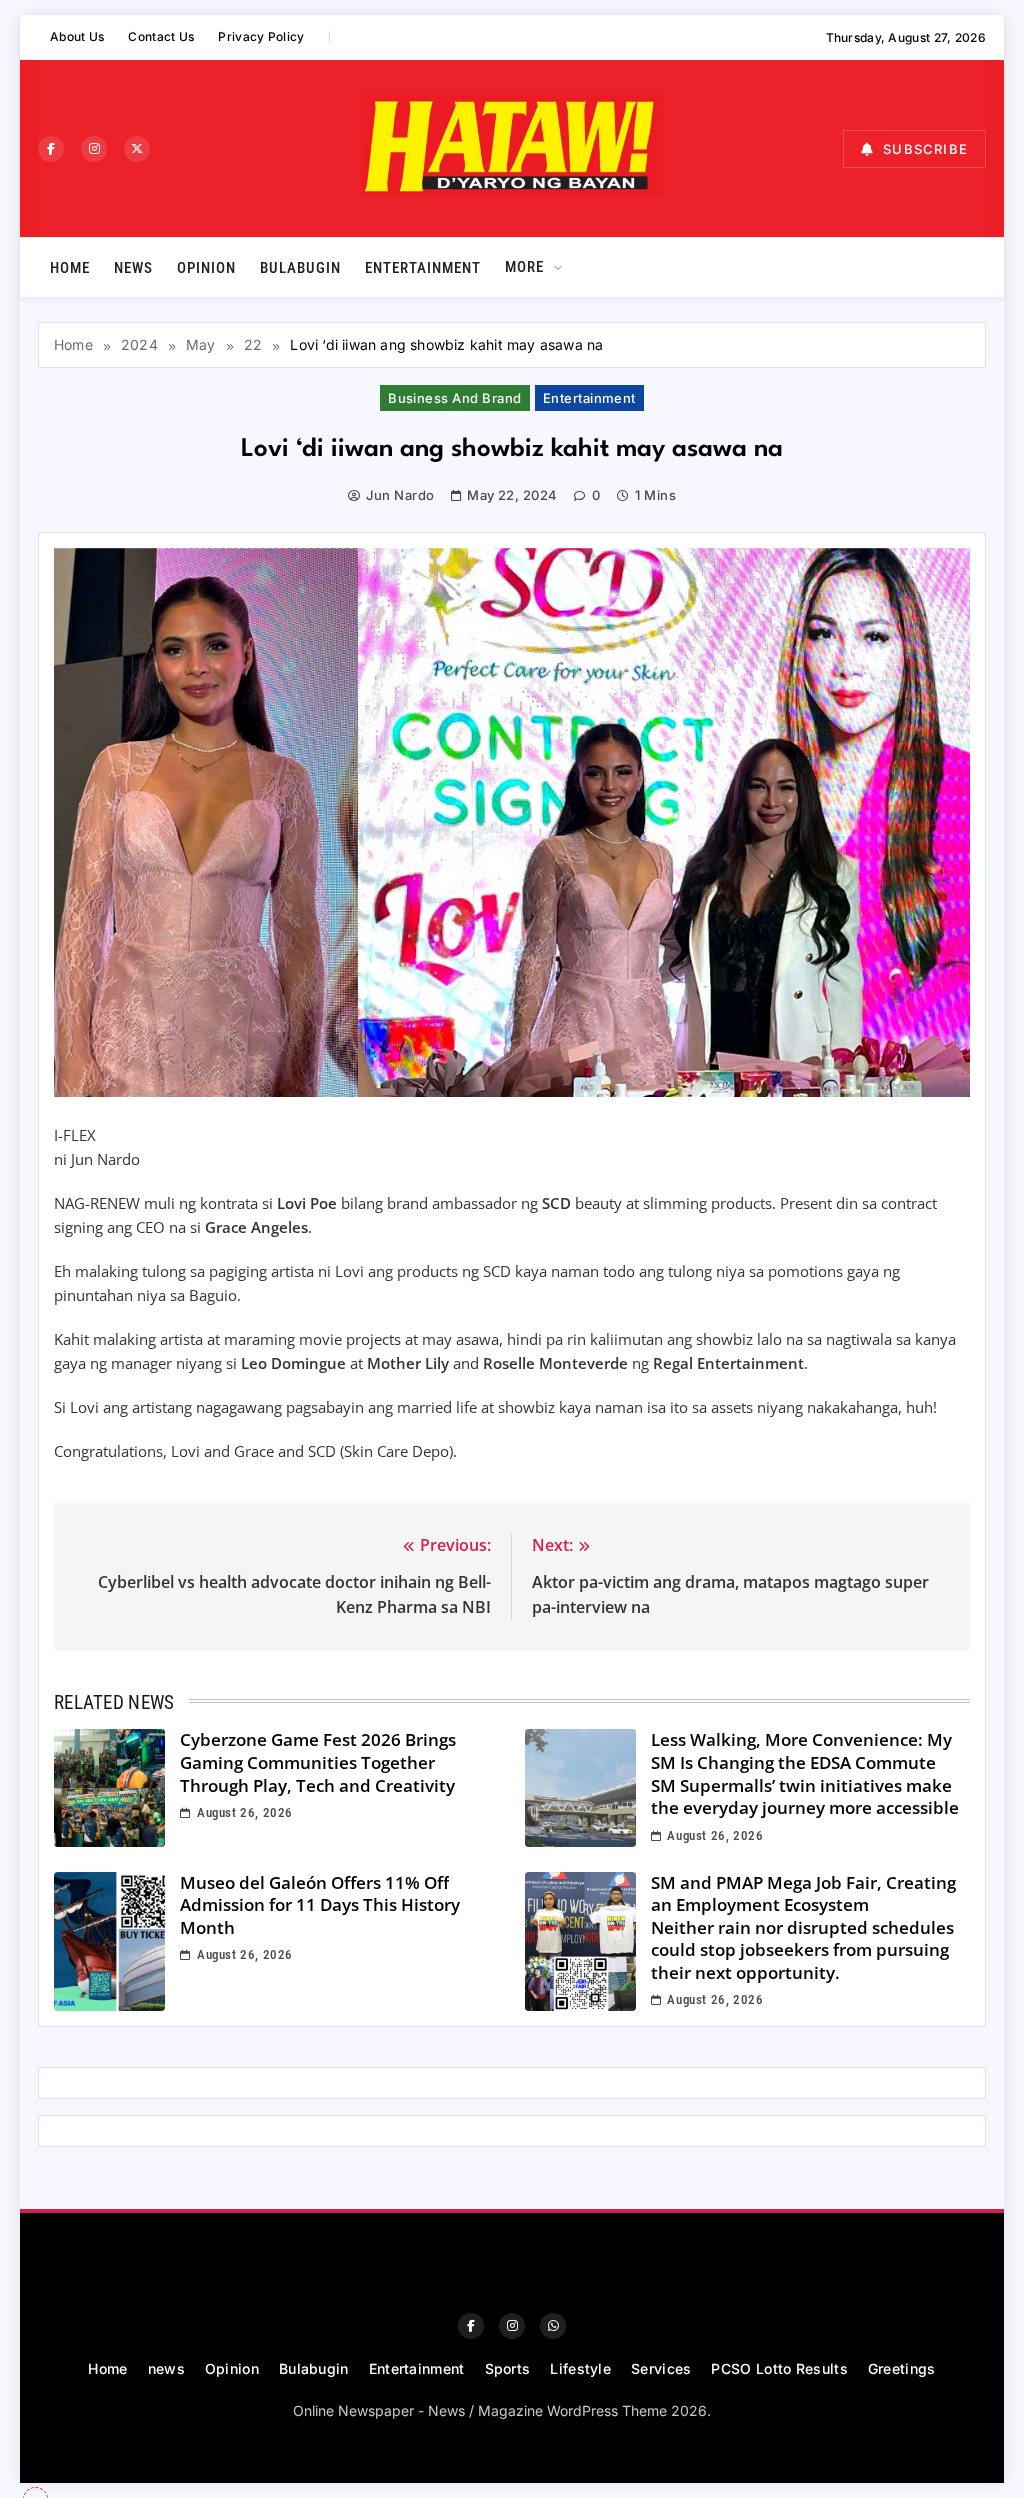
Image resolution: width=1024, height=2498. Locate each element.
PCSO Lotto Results (779, 2368)
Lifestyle (580, 2368)
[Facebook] (51, 149)
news (133, 268)
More (524, 267)
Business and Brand (455, 398)
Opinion (206, 268)
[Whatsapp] (553, 2326)
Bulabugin (300, 268)
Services (661, 2368)
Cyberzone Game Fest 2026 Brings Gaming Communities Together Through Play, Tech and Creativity (318, 1762)
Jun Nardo (400, 495)
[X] (137, 149)
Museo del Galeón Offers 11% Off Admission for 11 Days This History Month (320, 1905)
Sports (508, 2368)
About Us (77, 36)
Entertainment (423, 268)
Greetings (902, 2368)
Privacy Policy (261, 36)
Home (70, 268)
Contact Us (161, 36)
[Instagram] (94, 149)
